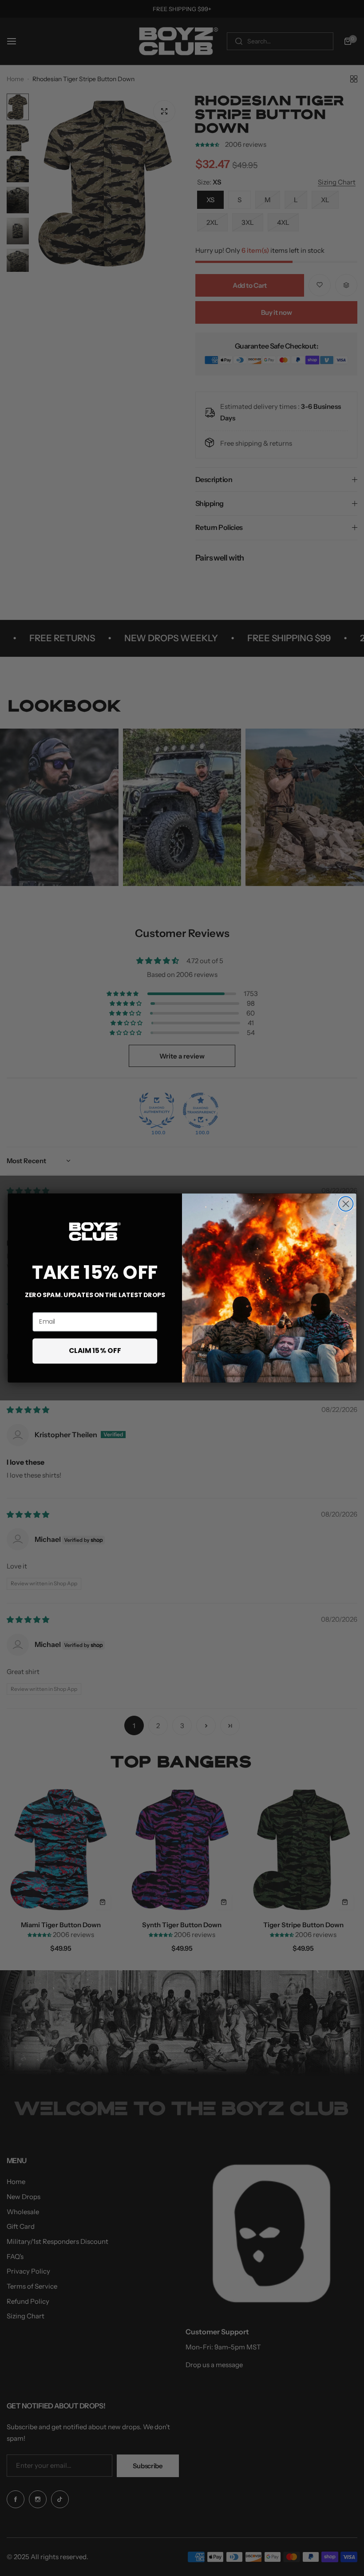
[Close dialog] (346, 1204)
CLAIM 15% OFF (95, 1351)
